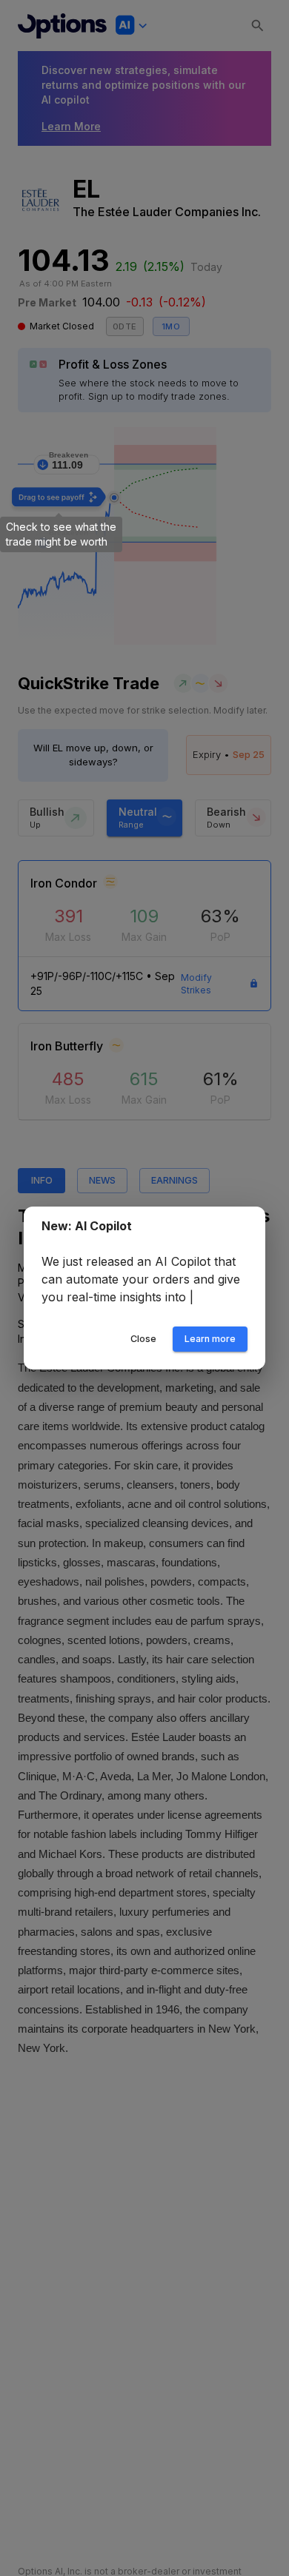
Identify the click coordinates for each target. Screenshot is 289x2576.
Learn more (210, 1348)
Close (143, 1348)
